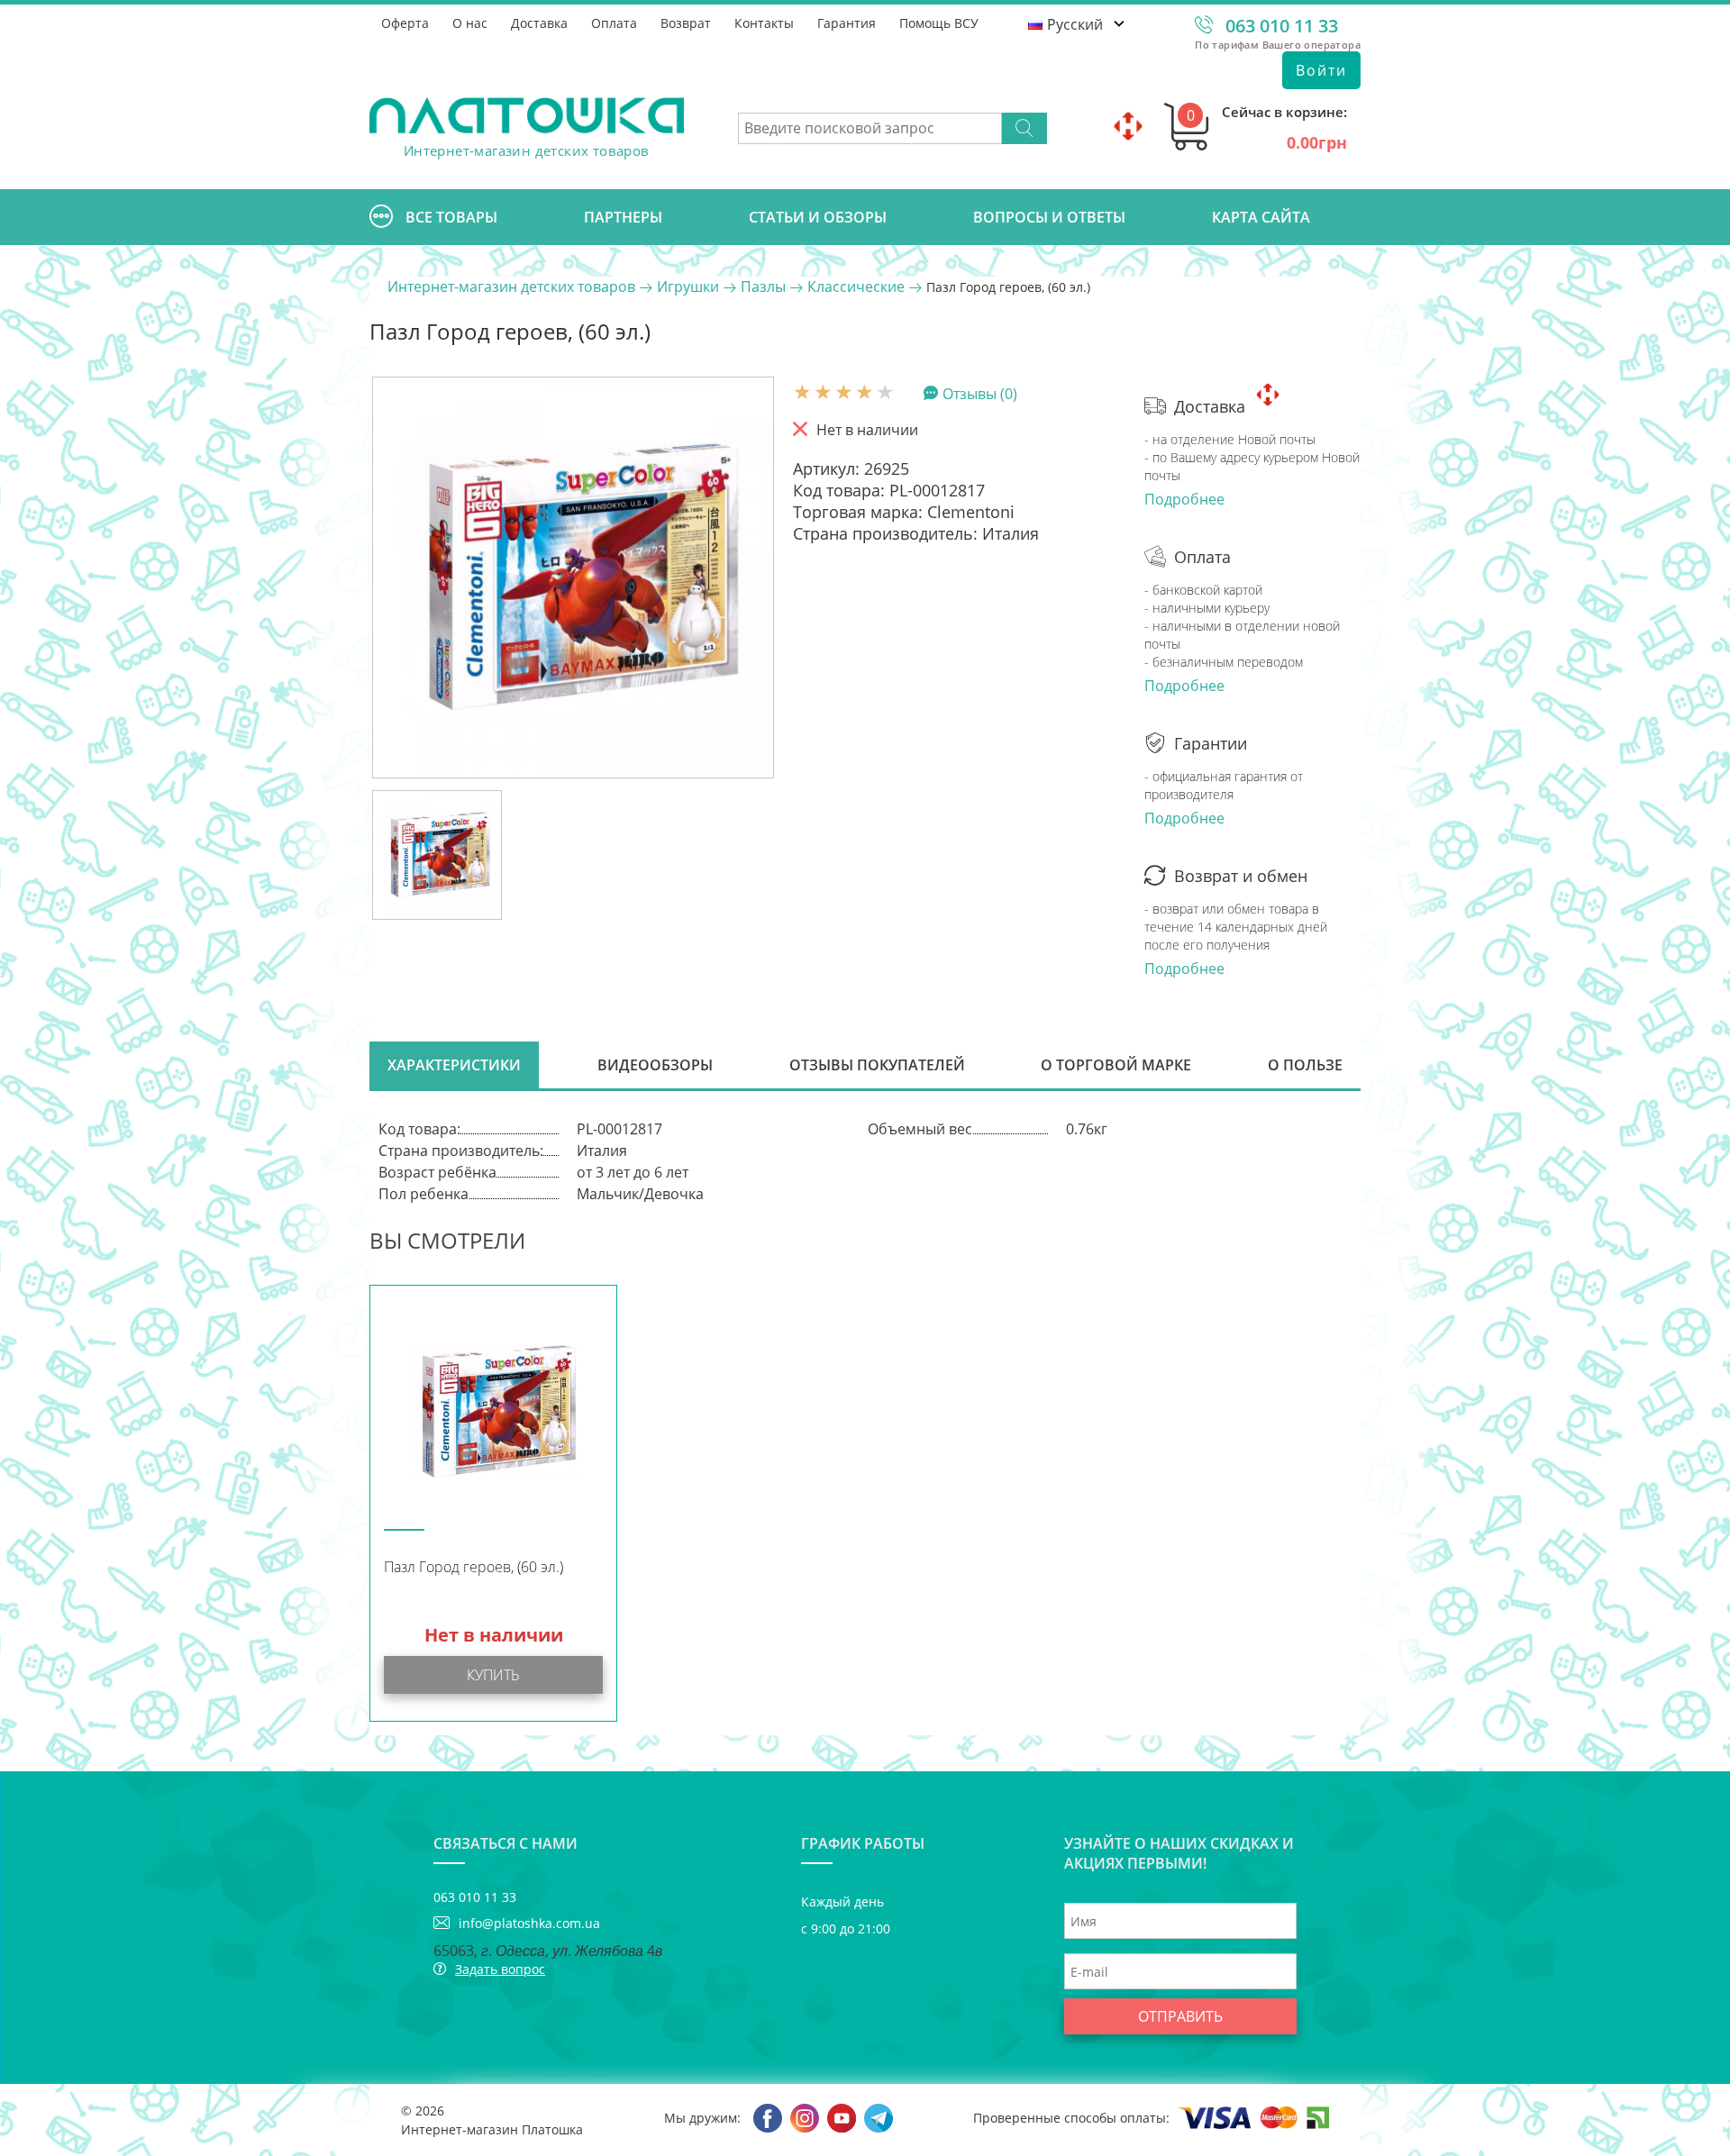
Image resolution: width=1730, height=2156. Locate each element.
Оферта (405, 23)
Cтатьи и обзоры (818, 217)
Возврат (686, 23)
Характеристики (454, 1065)
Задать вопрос (500, 1969)
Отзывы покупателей (877, 1065)
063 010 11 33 (1282, 26)
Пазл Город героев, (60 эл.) (473, 1567)
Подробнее (1184, 499)
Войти (1321, 70)
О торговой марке (1116, 1065)
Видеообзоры (655, 1065)
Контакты (764, 23)
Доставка (539, 23)
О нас (470, 23)
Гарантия (847, 23)
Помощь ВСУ (939, 23)
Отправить (1180, 2016)
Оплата (614, 23)
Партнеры (623, 217)
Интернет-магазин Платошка (492, 2129)
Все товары (451, 217)
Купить (493, 1675)
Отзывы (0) (980, 393)
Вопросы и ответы (1049, 217)
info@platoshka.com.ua (529, 1923)
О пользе (1305, 1065)
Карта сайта (1261, 217)
